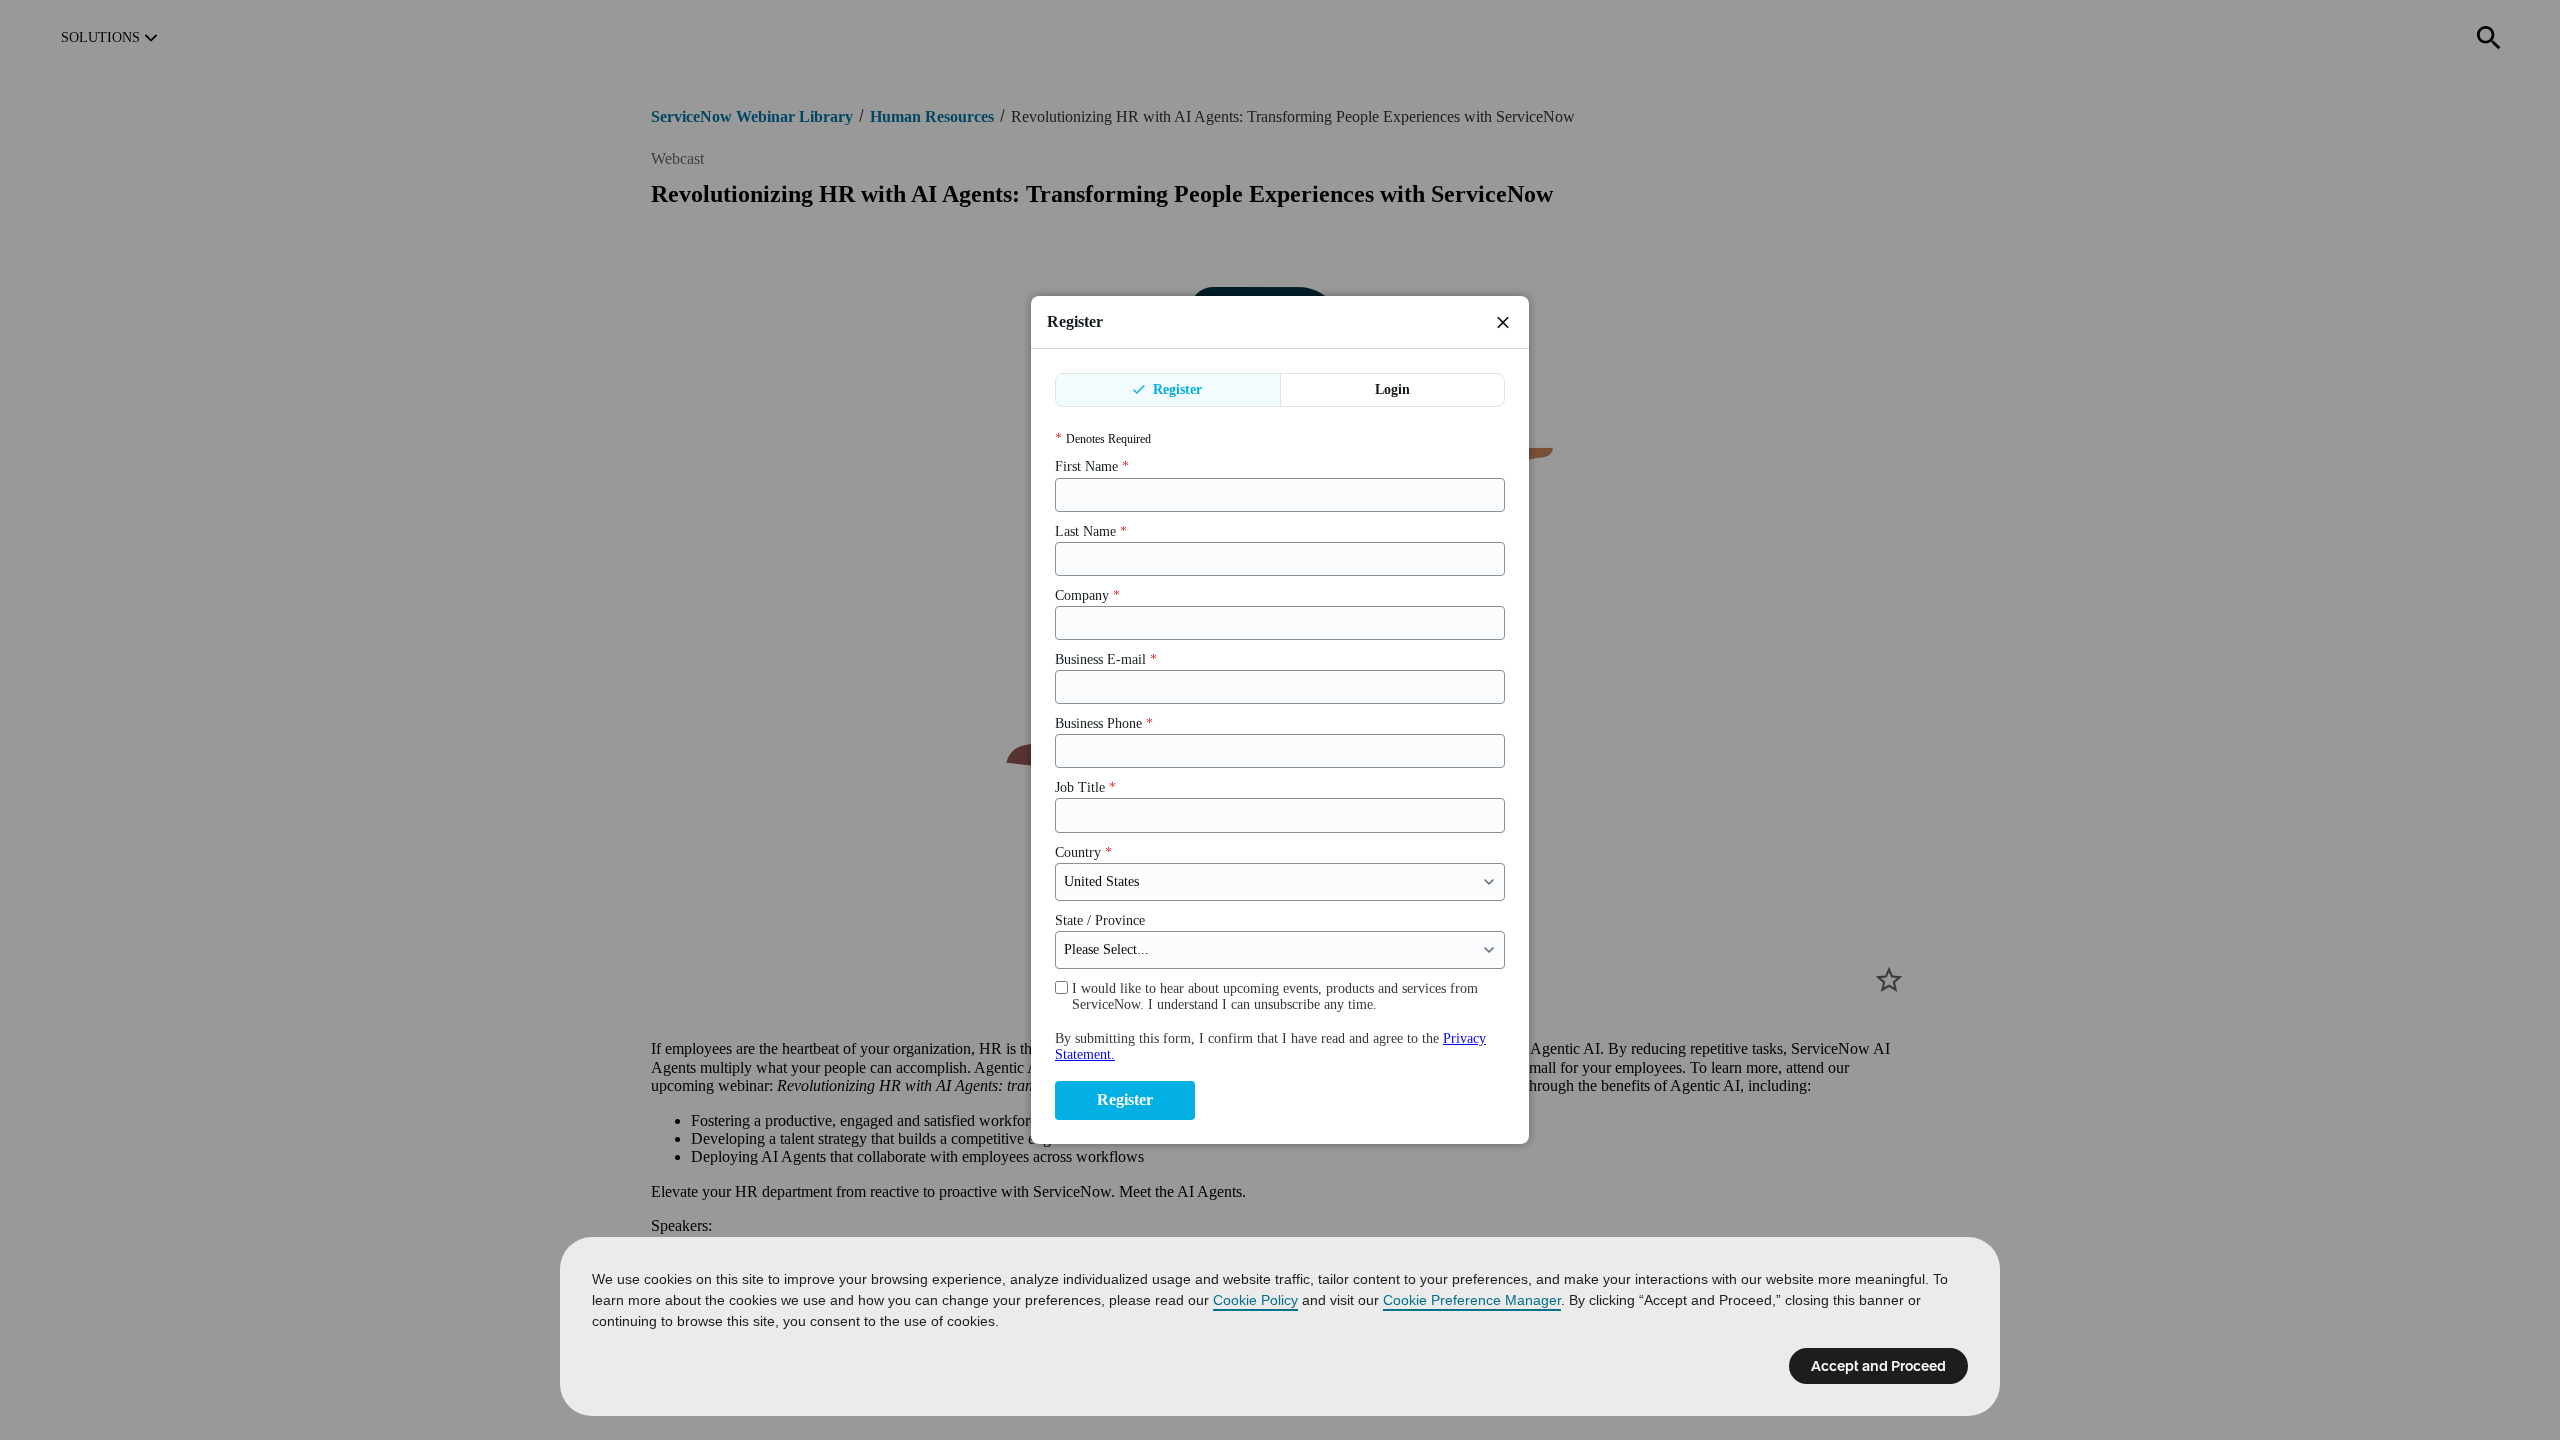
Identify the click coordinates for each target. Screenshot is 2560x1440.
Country (1083, 852)
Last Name (1091, 531)
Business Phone (1104, 723)
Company (1087, 595)
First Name (1092, 466)
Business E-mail (1106, 659)
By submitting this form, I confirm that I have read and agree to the (1270, 1046)
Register (1175, 389)
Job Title (1085, 787)
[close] (1503, 322)
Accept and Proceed (1878, 1366)
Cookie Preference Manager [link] (1472, 1300)
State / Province (1100, 920)
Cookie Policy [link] (1255, 1300)
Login (1392, 389)
